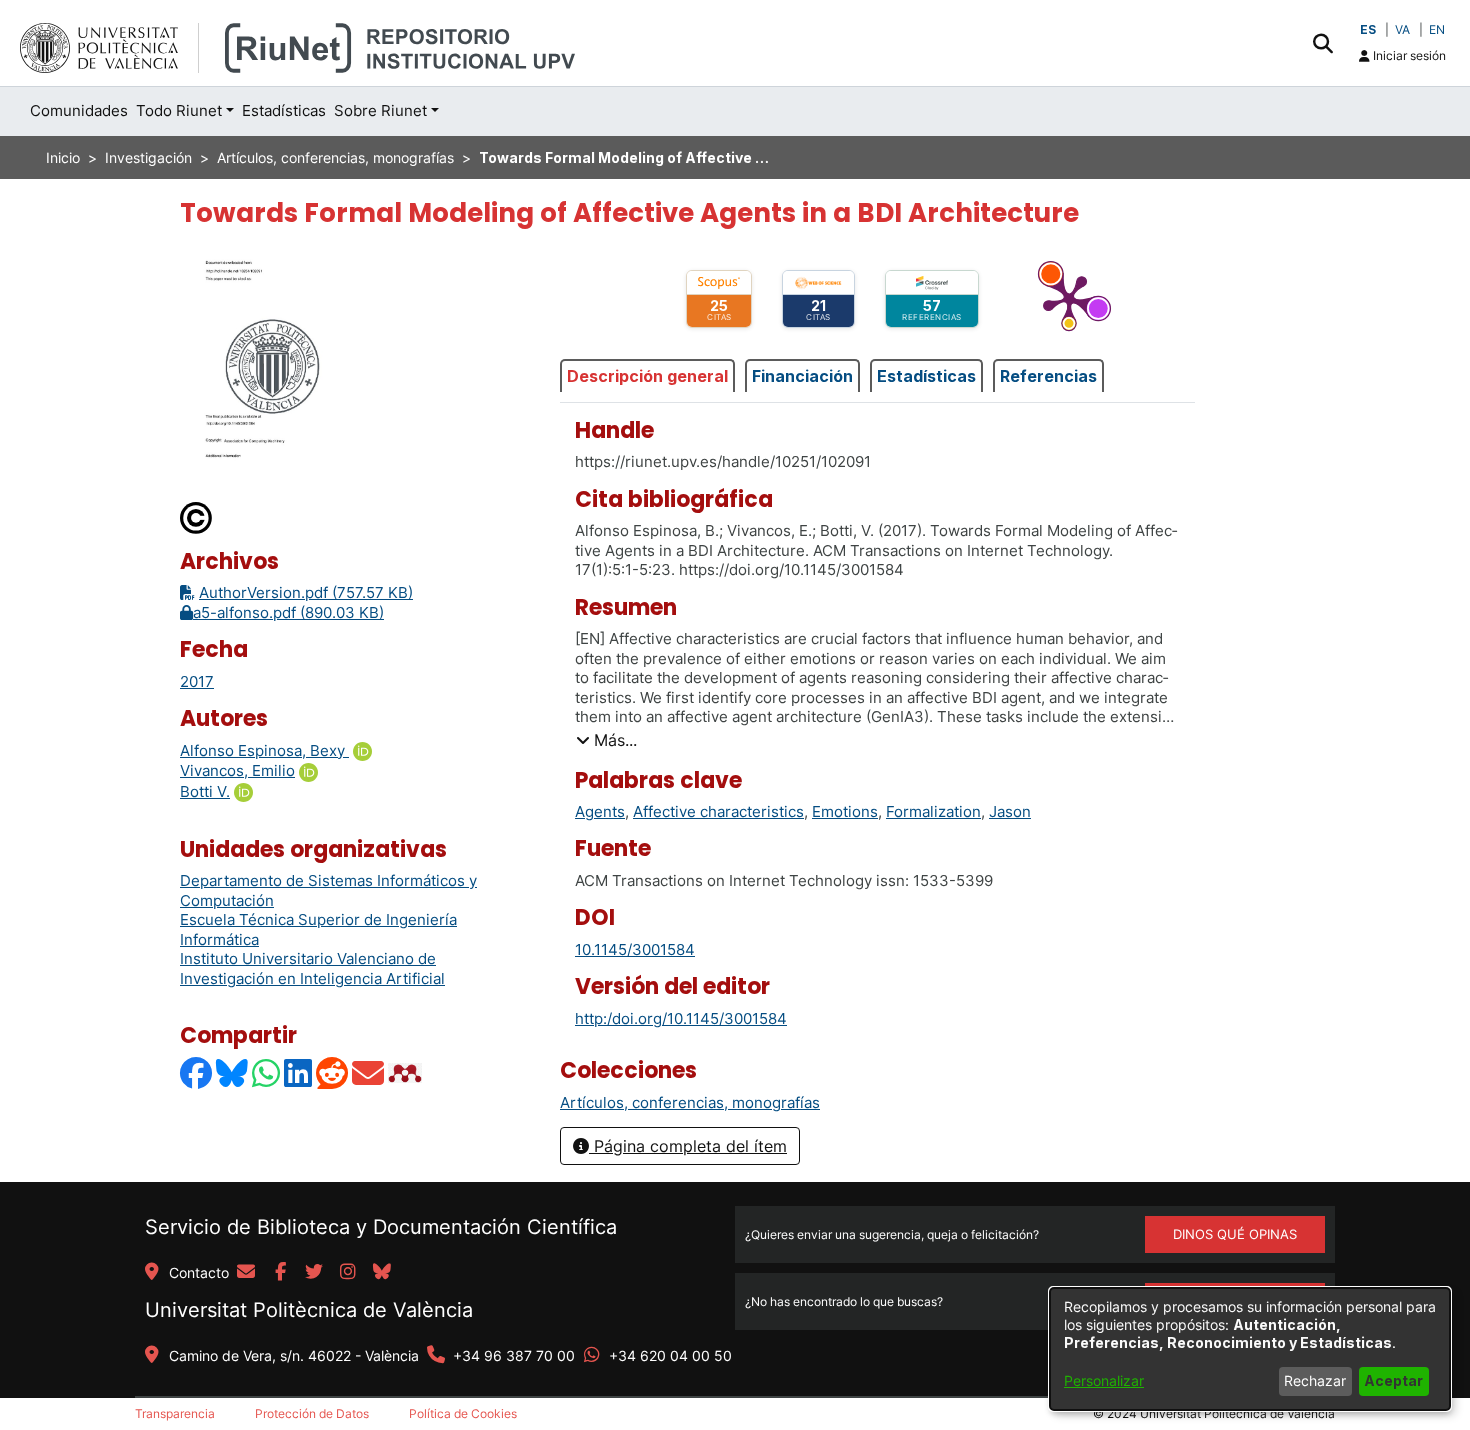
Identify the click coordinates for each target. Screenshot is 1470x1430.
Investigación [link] (148, 157)
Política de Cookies (463, 1413)
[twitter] (314, 1273)
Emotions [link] (845, 811)
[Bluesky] (233, 1072)
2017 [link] (197, 681)
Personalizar (1104, 1380)
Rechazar (1315, 1380)
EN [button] (1437, 29)
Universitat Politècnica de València (309, 1310)
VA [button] (1402, 29)
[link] (690, 1102)
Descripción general (647, 376)
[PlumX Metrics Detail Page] (1069, 299)
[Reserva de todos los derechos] (197, 516)
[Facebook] (197, 1072)
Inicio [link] (63, 157)
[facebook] (280, 1273)
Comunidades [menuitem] (79, 110)
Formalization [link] (933, 811)
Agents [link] (600, 811)
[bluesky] (382, 1273)
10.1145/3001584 (635, 949)
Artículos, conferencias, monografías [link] (335, 157)
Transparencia (175, 1413)
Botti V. (205, 791)
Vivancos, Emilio (237, 770)
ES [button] (1368, 29)
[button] (1322, 43)
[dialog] (1250, 1349)
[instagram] (348, 1273)
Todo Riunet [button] (179, 110)
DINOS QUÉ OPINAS (1235, 1234)
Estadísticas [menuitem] (284, 110)
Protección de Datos (312, 1413)
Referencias (1048, 376)
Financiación (802, 376)
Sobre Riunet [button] (380, 110)
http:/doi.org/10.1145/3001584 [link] (681, 1018)
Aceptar (1393, 1380)
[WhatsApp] (267, 1072)
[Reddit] (333, 1072)
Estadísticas (926, 376)
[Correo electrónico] (369, 1072)
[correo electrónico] (246, 1273)
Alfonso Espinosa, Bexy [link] (264, 750)
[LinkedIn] (299, 1072)
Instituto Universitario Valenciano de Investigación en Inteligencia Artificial (312, 968)
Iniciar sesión (1408, 55)
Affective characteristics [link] (718, 811)
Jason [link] (1010, 811)
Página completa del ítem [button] (688, 1146)
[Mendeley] (407, 1072)
